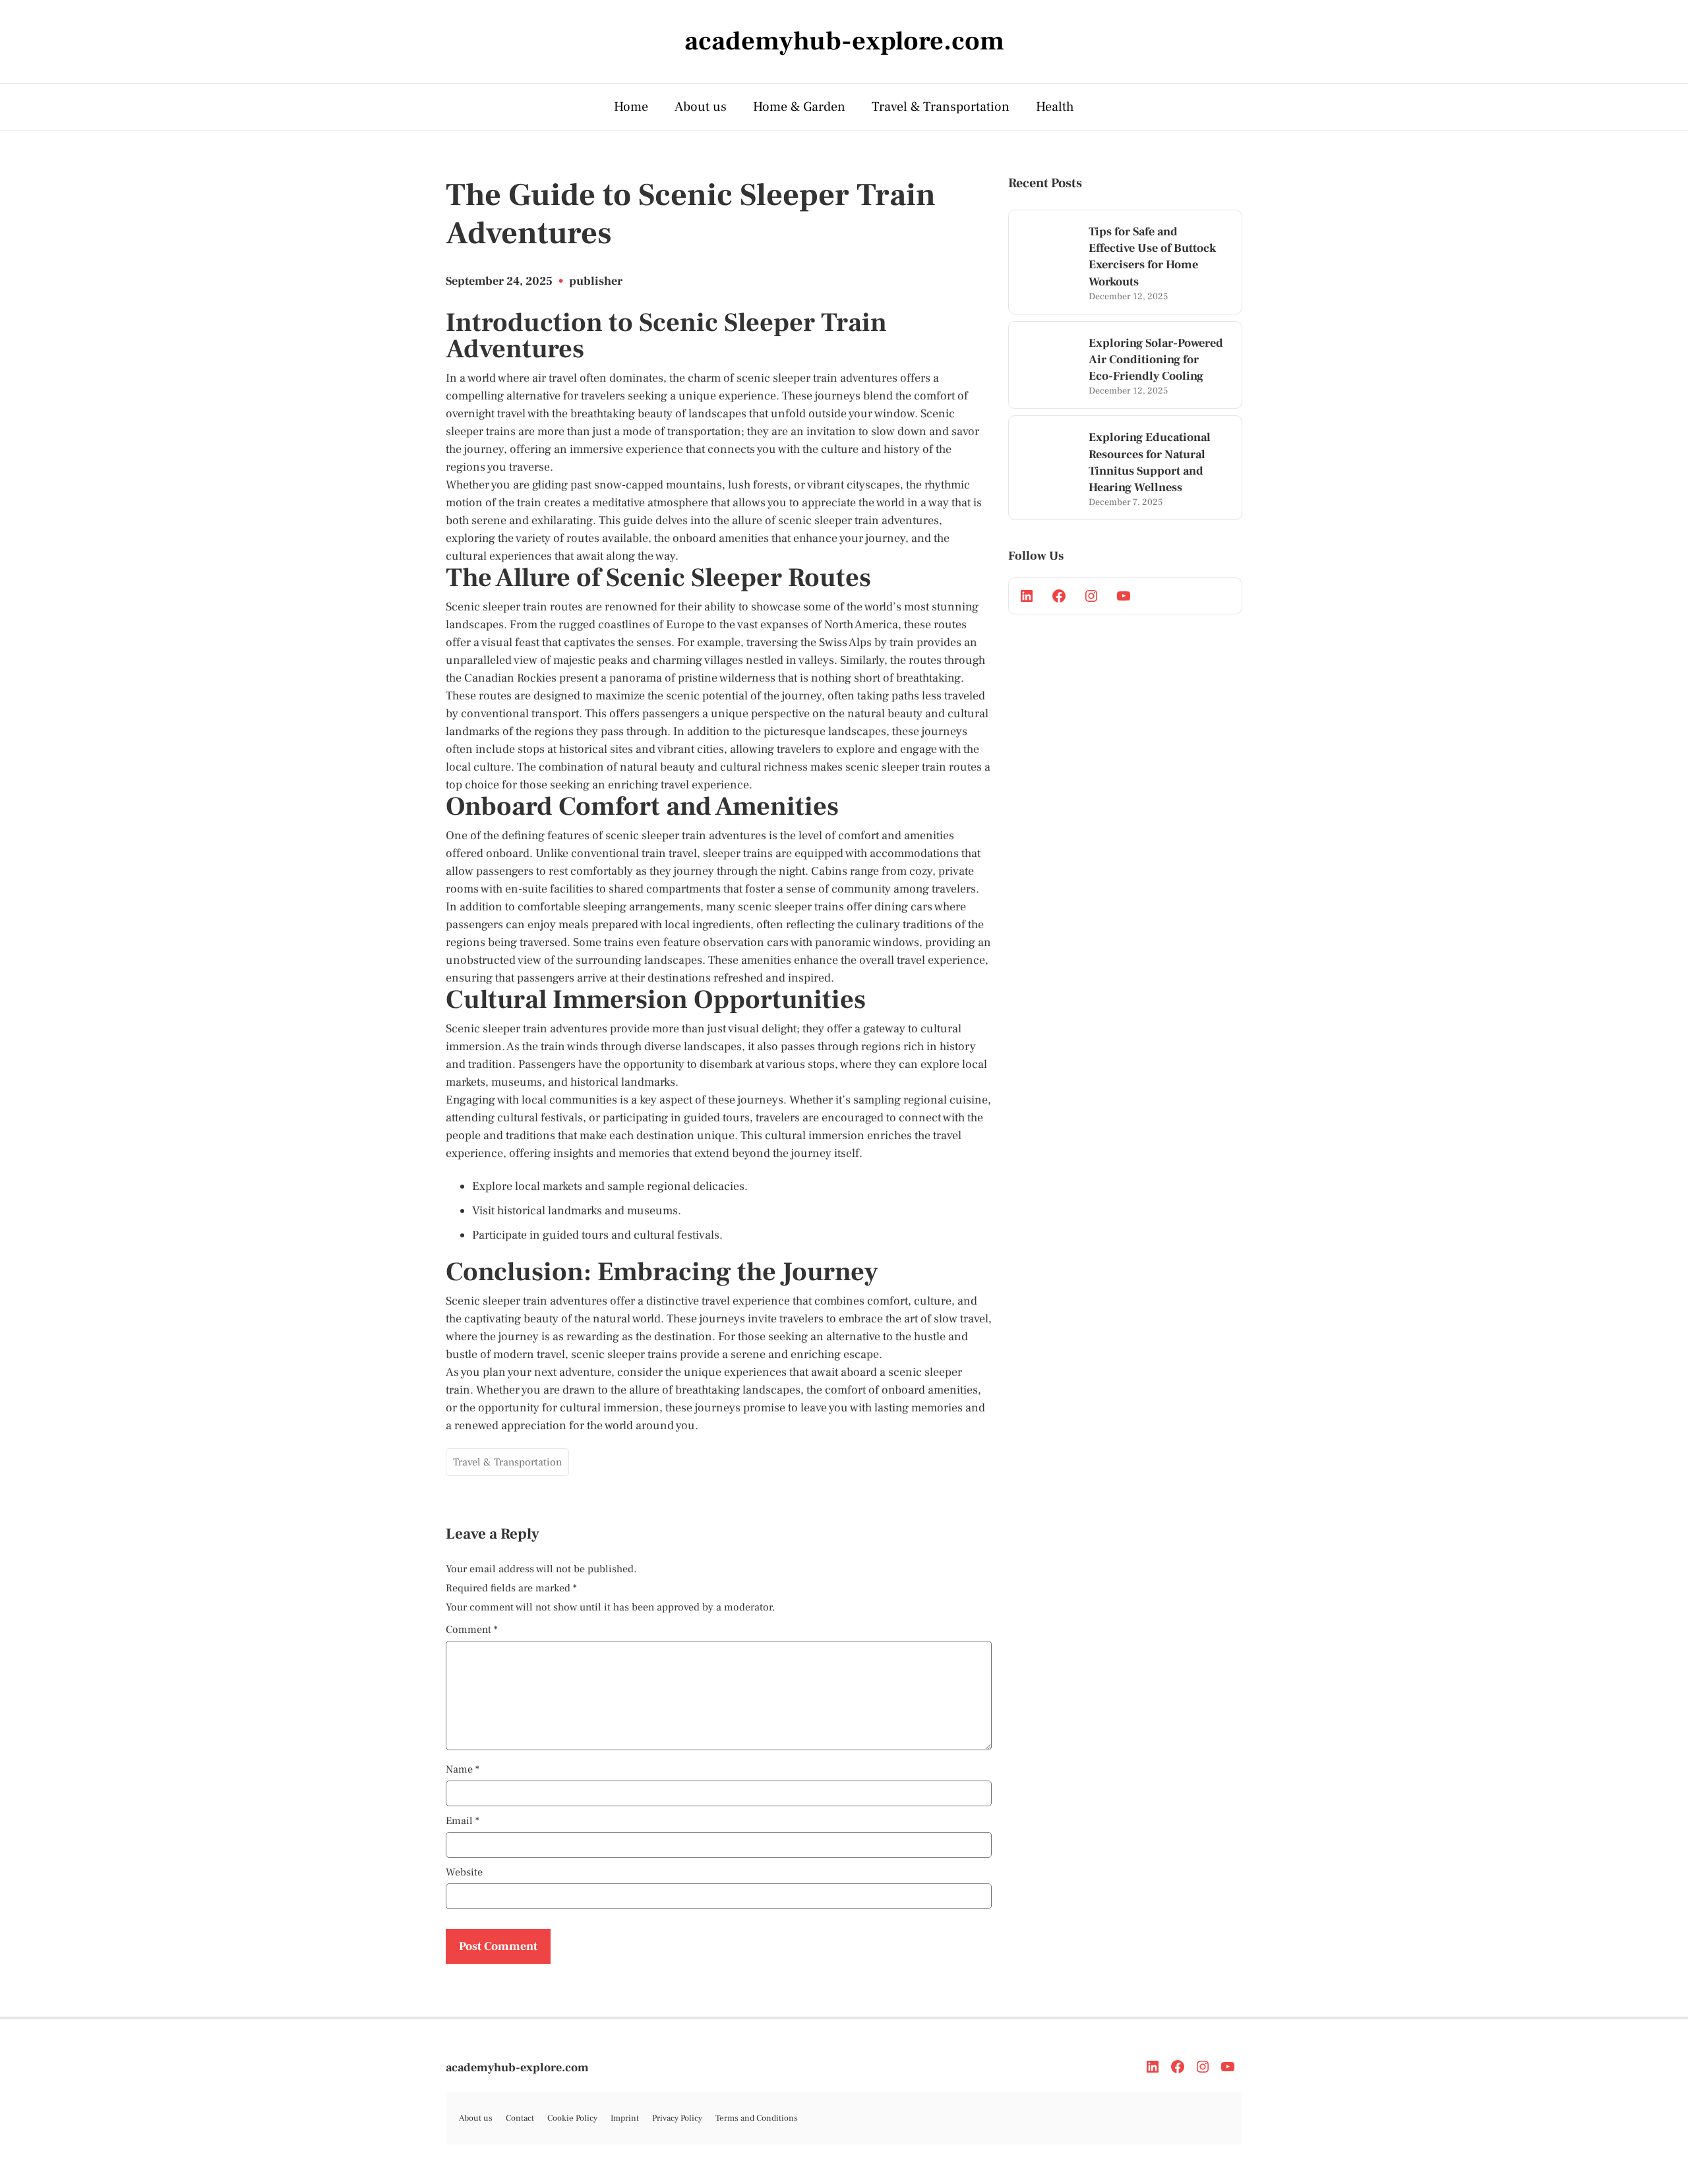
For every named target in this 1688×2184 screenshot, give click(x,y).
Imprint (625, 2118)
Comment (472, 1630)
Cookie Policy (572, 2118)
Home (631, 107)
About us (701, 107)
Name (463, 1769)
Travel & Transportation (941, 107)
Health (1055, 107)
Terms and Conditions (757, 2118)
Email (463, 1821)
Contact (520, 2118)
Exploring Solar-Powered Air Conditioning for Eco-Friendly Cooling (1156, 360)
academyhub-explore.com (517, 2068)
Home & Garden (799, 107)
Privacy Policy (677, 2118)
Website (464, 1872)
